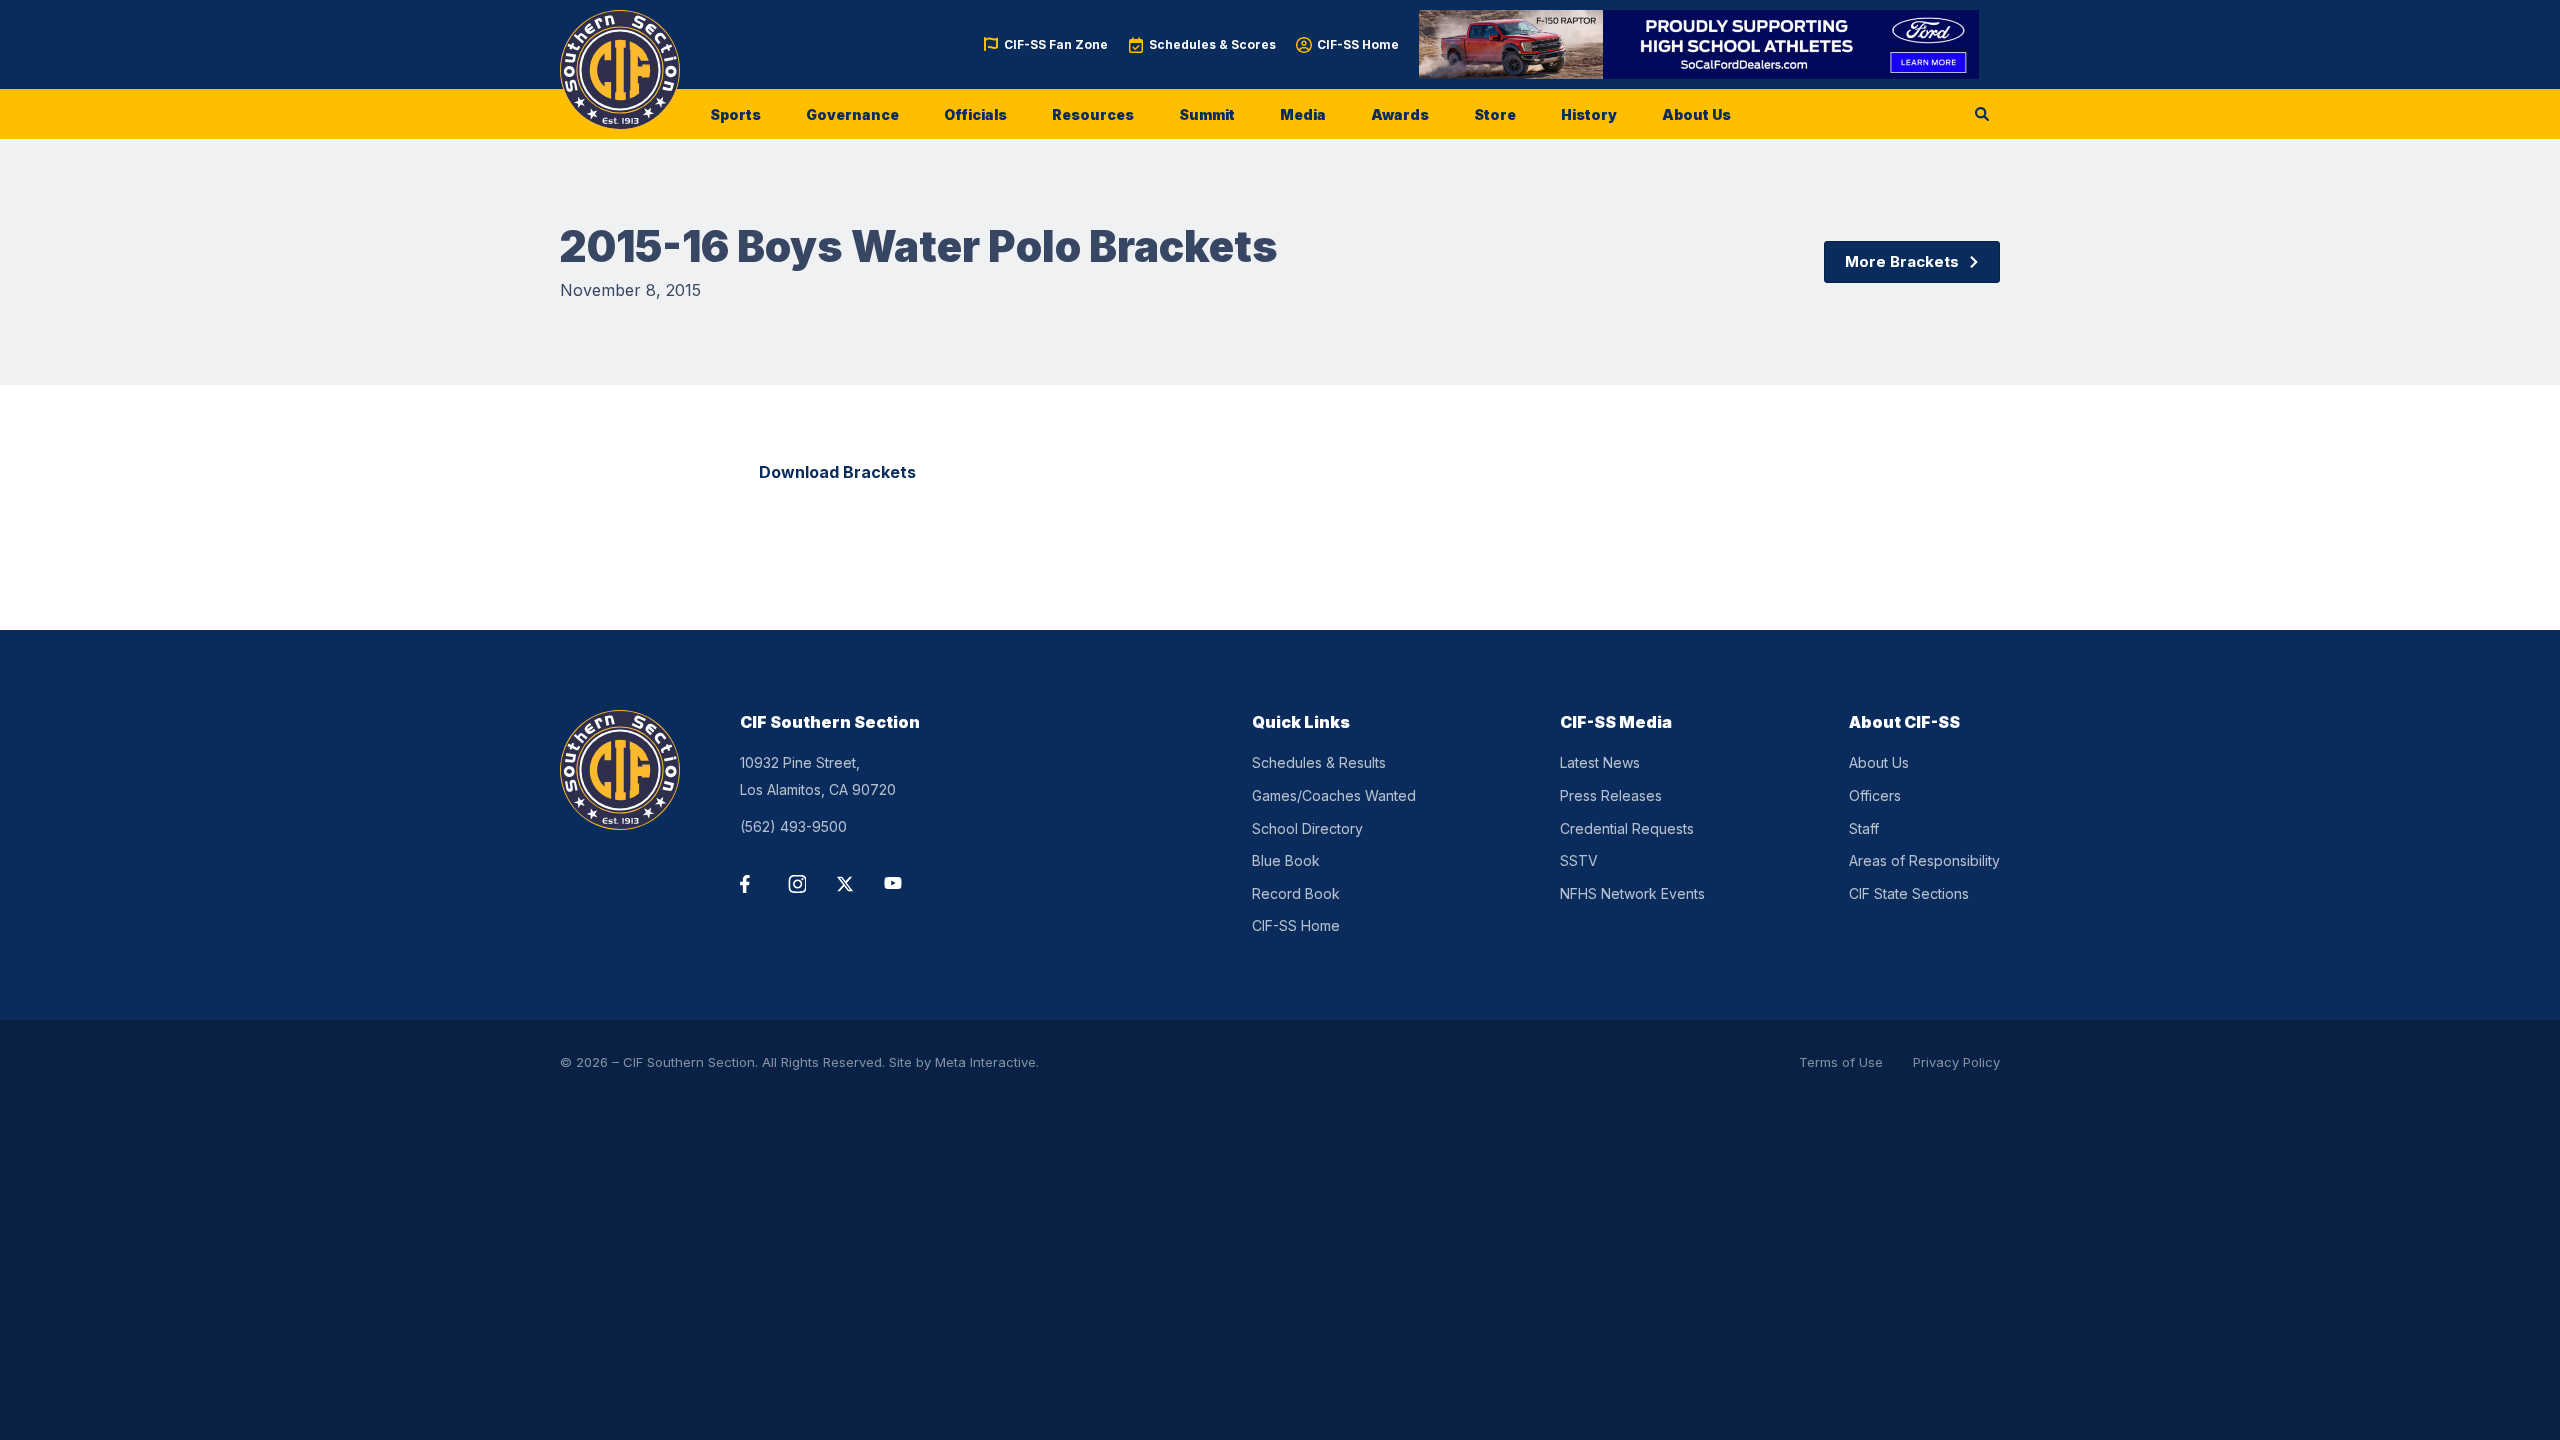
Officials (975, 114)
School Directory (1307, 828)
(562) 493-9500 (793, 826)
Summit (1207, 114)
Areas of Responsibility (1924, 860)
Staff (1864, 828)
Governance (852, 114)
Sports (735, 114)
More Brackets (1902, 261)
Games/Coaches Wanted (1334, 795)
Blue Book (1286, 860)
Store (1495, 114)
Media (1303, 114)
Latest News (1600, 762)
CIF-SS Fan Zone (1056, 44)
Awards (1400, 114)
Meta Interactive (985, 1062)
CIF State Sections (1909, 893)
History (1589, 114)
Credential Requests (1627, 828)
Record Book (1296, 893)
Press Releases (1611, 795)
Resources (1093, 114)
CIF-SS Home (1358, 44)
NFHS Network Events (1632, 893)
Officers (1875, 795)
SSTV (1579, 860)
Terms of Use (1841, 1062)
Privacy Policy (1956, 1062)
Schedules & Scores (1212, 44)
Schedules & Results (1319, 762)
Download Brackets (837, 472)
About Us (1696, 114)
